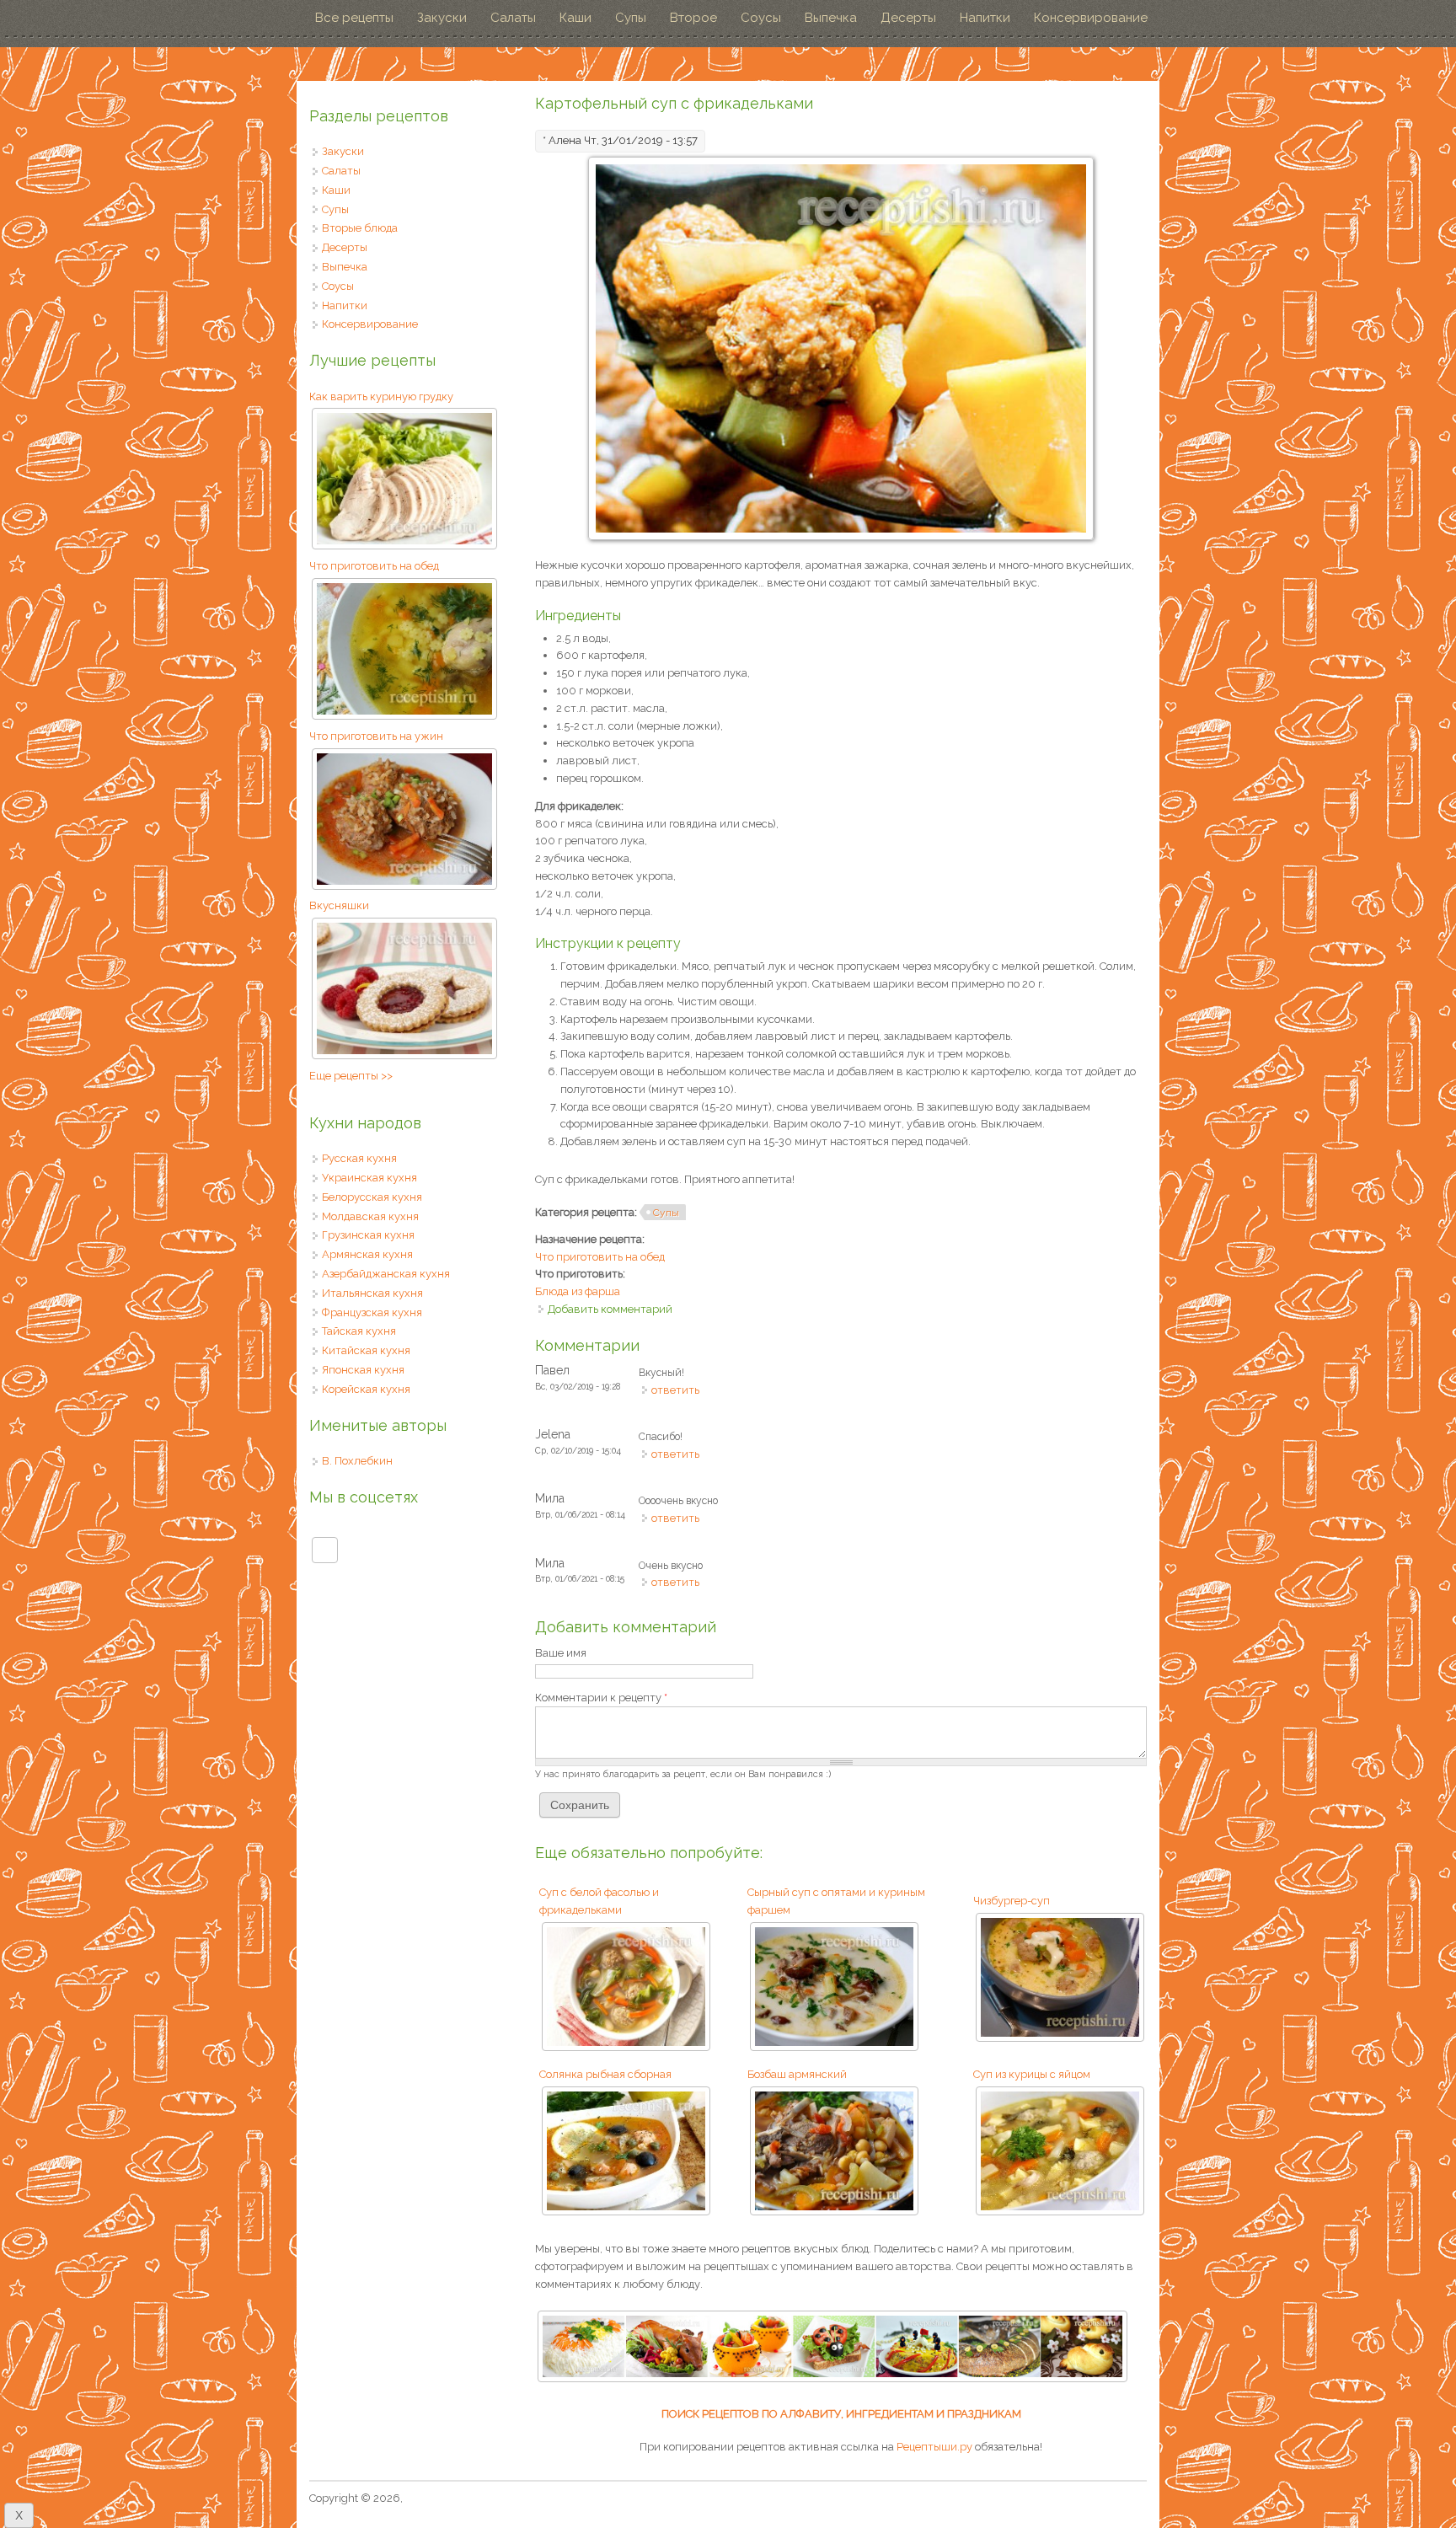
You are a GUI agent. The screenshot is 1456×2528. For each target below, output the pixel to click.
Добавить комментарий (610, 1309)
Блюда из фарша (578, 1291)
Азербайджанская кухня (386, 1274)
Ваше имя (561, 1653)
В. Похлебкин (357, 1461)
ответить (675, 1390)
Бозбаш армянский (797, 2074)
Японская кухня (363, 1370)
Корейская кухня (366, 1389)
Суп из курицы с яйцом (1032, 2074)
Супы (631, 18)
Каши (575, 18)
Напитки (985, 18)
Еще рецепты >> (351, 1076)
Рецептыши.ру (934, 2447)
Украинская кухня (369, 1178)
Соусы (761, 18)
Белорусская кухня (372, 1197)
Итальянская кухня (372, 1293)
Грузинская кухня (368, 1235)
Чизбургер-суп (1012, 1901)
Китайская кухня (366, 1350)
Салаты (513, 18)
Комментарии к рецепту (601, 1698)
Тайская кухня (359, 1331)
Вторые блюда (360, 228)
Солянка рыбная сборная (605, 2074)
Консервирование (1091, 18)
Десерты (908, 18)
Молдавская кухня (370, 1216)
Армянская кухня (367, 1254)
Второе (693, 18)
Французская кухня (372, 1312)
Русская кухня (359, 1158)
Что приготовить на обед (600, 1257)
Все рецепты (354, 18)
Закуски (442, 18)
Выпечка (831, 18)
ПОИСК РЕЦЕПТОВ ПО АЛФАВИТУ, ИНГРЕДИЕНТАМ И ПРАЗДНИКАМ (841, 2414)
